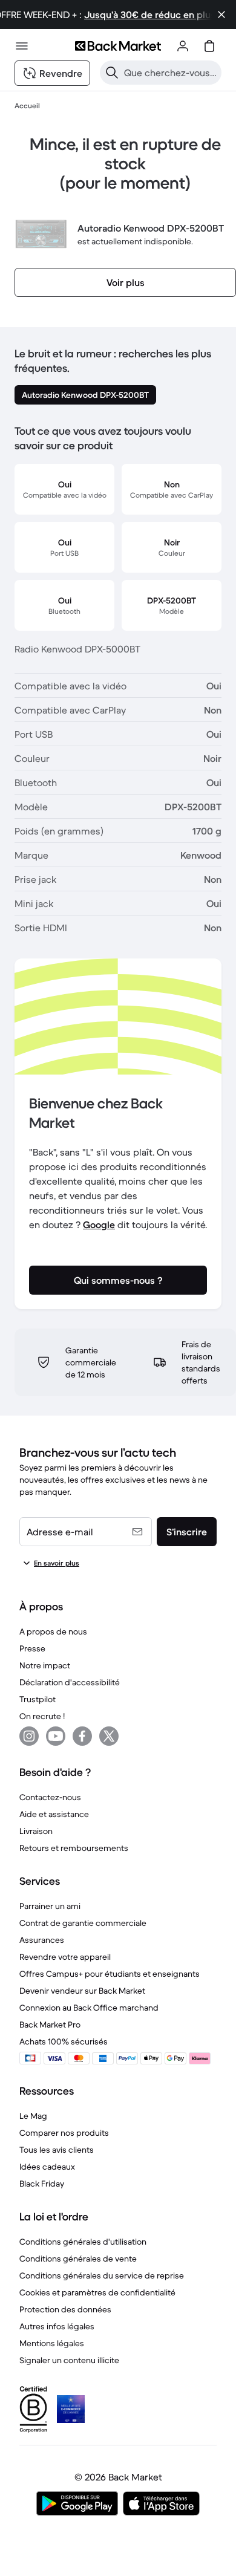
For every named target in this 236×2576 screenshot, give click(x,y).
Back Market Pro (50, 2025)
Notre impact (45, 1665)
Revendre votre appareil (65, 1957)
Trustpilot (38, 1699)
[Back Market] (118, 46)
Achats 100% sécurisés (64, 2041)
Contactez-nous (50, 1797)
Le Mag (33, 2116)
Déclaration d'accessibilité (70, 1682)
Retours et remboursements (74, 1848)
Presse (32, 1648)
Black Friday (42, 2184)
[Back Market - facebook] (82, 1736)
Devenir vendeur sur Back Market (82, 1991)
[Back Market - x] (109, 1736)
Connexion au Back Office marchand (89, 2008)
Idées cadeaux (47, 2167)
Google (99, 1225)
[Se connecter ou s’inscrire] (183, 46)
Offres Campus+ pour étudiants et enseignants (110, 1974)
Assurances (42, 1940)
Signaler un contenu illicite (69, 2360)
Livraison (36, 1831)
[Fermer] (221, 15)
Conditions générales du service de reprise (102, 2275)
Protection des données (65, 2309)
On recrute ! (42, 1716)
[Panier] (209, 46)
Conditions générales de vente (78, 2259)
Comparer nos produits (64, 2133)
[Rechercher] (112, 73)
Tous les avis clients (57, 2150)
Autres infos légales (57, 2326)
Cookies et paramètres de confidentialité (97, 2292)
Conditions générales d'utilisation (83, 2242)
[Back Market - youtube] (56, 1736)
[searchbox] (170, 73)
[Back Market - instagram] (29, 1736)
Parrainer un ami (50, 1906)
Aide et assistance (54, 1814)
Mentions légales (52, 2343)
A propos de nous (53, 1631)
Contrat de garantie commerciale (83, 1923)
